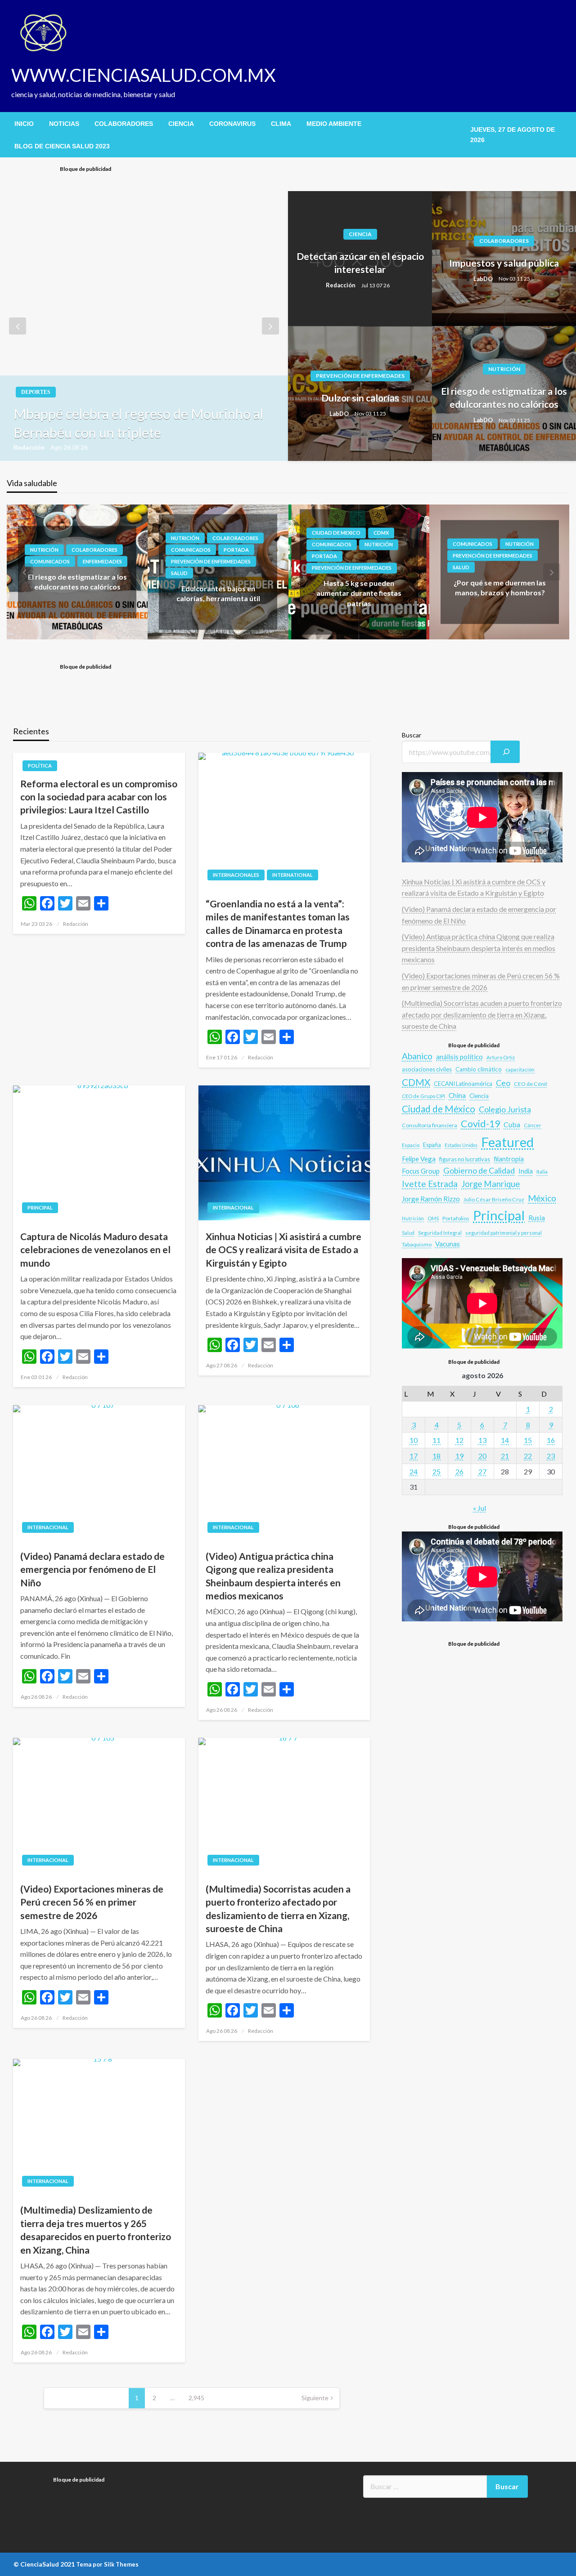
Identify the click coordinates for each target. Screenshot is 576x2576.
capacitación (520, 1069)
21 (505, 1456)
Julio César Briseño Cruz (494, 1199)
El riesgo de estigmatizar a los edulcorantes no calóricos (504, 397)
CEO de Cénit (531, 1084)
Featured (507, 1142)
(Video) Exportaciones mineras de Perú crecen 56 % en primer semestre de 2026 (92, 1902)
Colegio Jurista (505, 1109)
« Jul (479, 1508)
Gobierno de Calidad (479, 1170)
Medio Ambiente (334, 124)
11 (436, 1440)
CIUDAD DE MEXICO (336, 533)
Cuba (512, 1124)
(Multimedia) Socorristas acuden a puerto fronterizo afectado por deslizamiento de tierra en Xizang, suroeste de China (278, 1909)
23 (551, 1456)
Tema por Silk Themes (107, 2564)
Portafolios (456, 1218)
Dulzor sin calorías (360, 398)
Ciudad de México (439, 1109)
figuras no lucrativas (465, 1159)
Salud (179, 573)
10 (414, 1440)
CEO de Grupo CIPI (423, 1096)
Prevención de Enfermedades (360, 376)
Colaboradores (124, 124)
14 (505, 1440)
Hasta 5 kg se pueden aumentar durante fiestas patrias (359, 593)
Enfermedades (102, 561)
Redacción (30, 447)
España (432, 1145)
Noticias (64, 124)
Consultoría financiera (430, 1125)
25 (436, 1471)
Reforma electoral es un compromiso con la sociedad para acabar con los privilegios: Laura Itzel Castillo (99, 797)
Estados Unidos (461, 1145)
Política (40, 766)
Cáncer (533, 1125)
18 (436, 1456)
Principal (40, 1208)
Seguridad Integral (440, 1233)
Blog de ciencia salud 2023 (62, 146)
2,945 (196, 2398)
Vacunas (448, 1244)
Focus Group (421, 1171)
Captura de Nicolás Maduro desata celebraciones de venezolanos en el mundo (95, 1250)
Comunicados (50, 561)
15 (528, 1440)
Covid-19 (480, 1124)
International (292, 875)
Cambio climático (479, 1069)
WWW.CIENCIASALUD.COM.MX (144, 75)
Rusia (537, 1218)
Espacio (411, 1145)
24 (414, 1471)
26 (459, 1471)
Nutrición (504, 369)
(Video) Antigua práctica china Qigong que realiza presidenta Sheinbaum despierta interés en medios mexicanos (273, 1576)
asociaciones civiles (427, 1069)
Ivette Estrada (430, 1184)
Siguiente (315, 2398)
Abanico (417, 1056)
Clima (281, 124)
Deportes (36, 392)
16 (551, 1440)
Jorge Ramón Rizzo (431, 1199)
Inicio (24, 124)
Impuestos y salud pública (504, 263)
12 (459, 1440)
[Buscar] (505, 752)
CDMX (381, 533)
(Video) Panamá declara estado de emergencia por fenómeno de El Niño (92, 1569)
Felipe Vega (419, 1159)
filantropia (509, 1159)
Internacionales (236, 875)
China (457, 1095)
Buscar (412, 735)
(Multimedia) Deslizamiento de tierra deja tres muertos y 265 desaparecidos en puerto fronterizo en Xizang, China (96, 2230)
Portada (236, 549)
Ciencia (181, 124)
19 (459, 1456)
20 (482, 1456)
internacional (233, 1208)
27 (482, 1471)
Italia (542, 1171)
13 (482, 1440)
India (526, 1171)
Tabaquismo (417, 1244)
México (542, 1198)
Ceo (503, 1083)
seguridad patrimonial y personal (504, 1233)
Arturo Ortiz (501, 1057)
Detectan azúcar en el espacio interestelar (360, 263)
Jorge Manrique (490, 1184)
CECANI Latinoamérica (463, 1084)
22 (528, 1456)
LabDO (484, 279)
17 (414, 1456)
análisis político (459, 1057)
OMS (433, 1218)
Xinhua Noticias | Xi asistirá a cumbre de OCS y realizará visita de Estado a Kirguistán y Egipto (283, 1250)
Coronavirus (232, 124)
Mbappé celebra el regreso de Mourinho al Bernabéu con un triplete (138, 423)
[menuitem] (24, 124)
